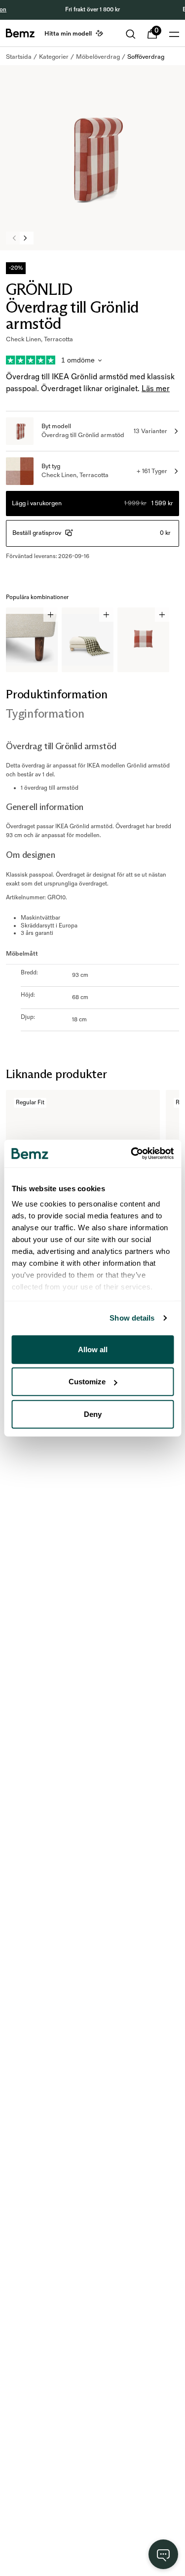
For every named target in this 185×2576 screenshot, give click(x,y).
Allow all (93, 1349)
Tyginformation (45, 713)
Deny (93, 1414)
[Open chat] (163, 2554)
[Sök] (131, 34)
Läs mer (156, 389)
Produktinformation (57, 694)
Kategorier (54, 57)
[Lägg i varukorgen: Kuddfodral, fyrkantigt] (162, 615)
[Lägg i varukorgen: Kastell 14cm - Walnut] (51, 615)
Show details (132, 1318)
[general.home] (20, 33)
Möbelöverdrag (98, 57)
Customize (87, 1382)
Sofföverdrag (146, 57)
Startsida (19, 57)
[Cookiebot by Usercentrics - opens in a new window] (132, 1154)
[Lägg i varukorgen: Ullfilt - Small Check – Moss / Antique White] (106, 615)
